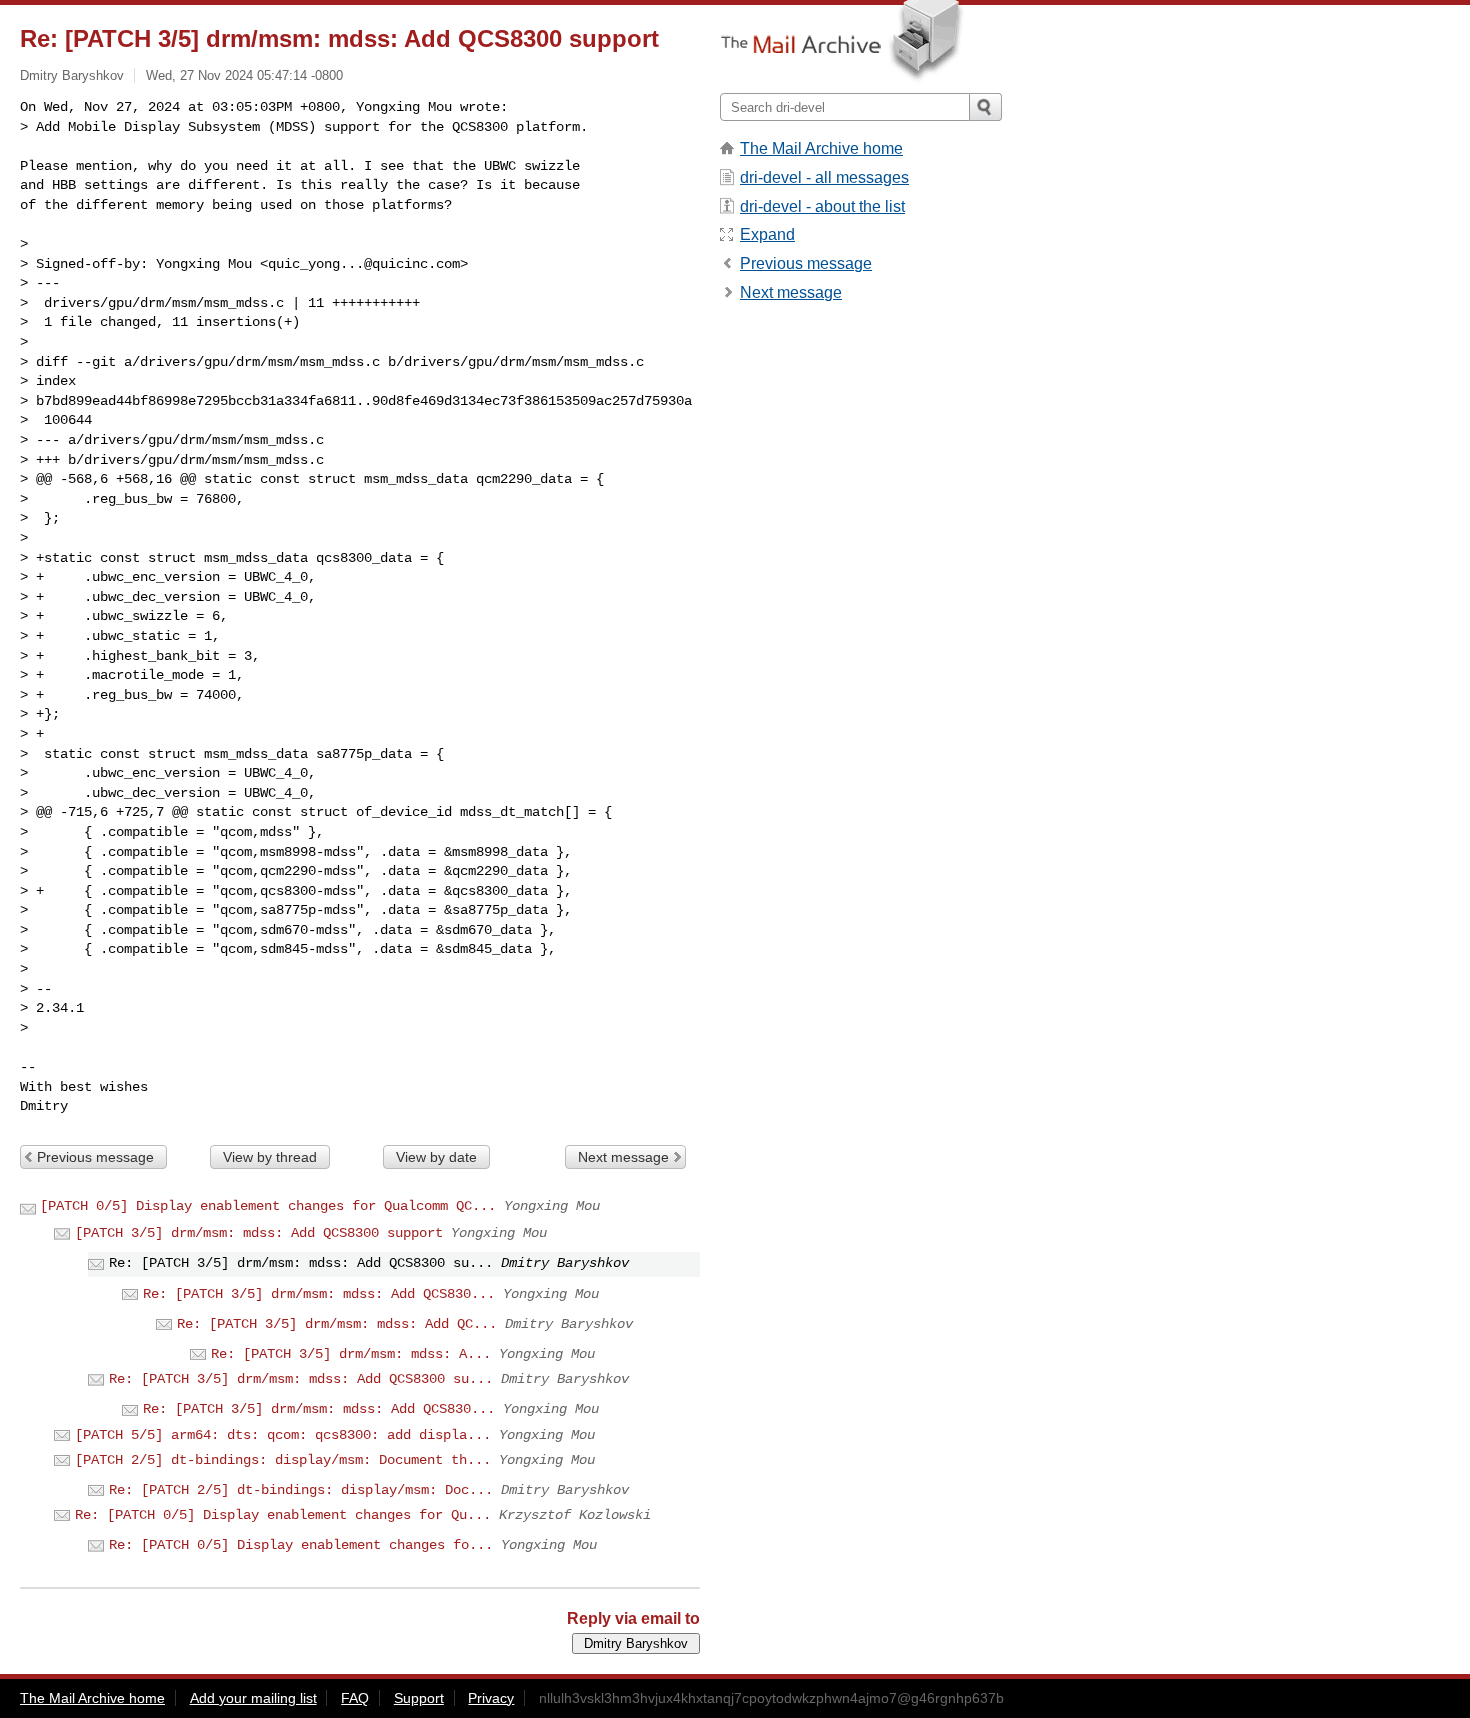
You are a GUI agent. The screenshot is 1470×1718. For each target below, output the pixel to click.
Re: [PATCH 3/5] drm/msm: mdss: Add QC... (337, 1324)
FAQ (355, 1698)
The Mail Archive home (821, 148)
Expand (767, 234)
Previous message (95, 1157)
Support (419, 1698)
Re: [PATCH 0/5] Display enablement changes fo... (301, 1545)
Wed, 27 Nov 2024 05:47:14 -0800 (244, 75)
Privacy (491, 1698)
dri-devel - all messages (824, 177)
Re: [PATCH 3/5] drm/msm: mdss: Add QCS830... (319, 1294)
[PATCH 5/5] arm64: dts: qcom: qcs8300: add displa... (283, 1435)
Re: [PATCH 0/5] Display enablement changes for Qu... (283, 1515)
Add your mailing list (253, 1698)
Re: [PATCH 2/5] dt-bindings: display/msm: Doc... (301, 1490)
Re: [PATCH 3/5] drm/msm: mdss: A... (351, 1354)
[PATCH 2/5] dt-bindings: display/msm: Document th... (283, 1460)
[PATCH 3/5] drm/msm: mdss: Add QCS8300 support (259, 1233)
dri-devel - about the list (822, 206)
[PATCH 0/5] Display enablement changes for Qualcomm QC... (268, 1206)
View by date (436, 1157)
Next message (623, 1157)
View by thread (270, 1157)
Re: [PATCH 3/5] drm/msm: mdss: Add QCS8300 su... (301, 1379)
